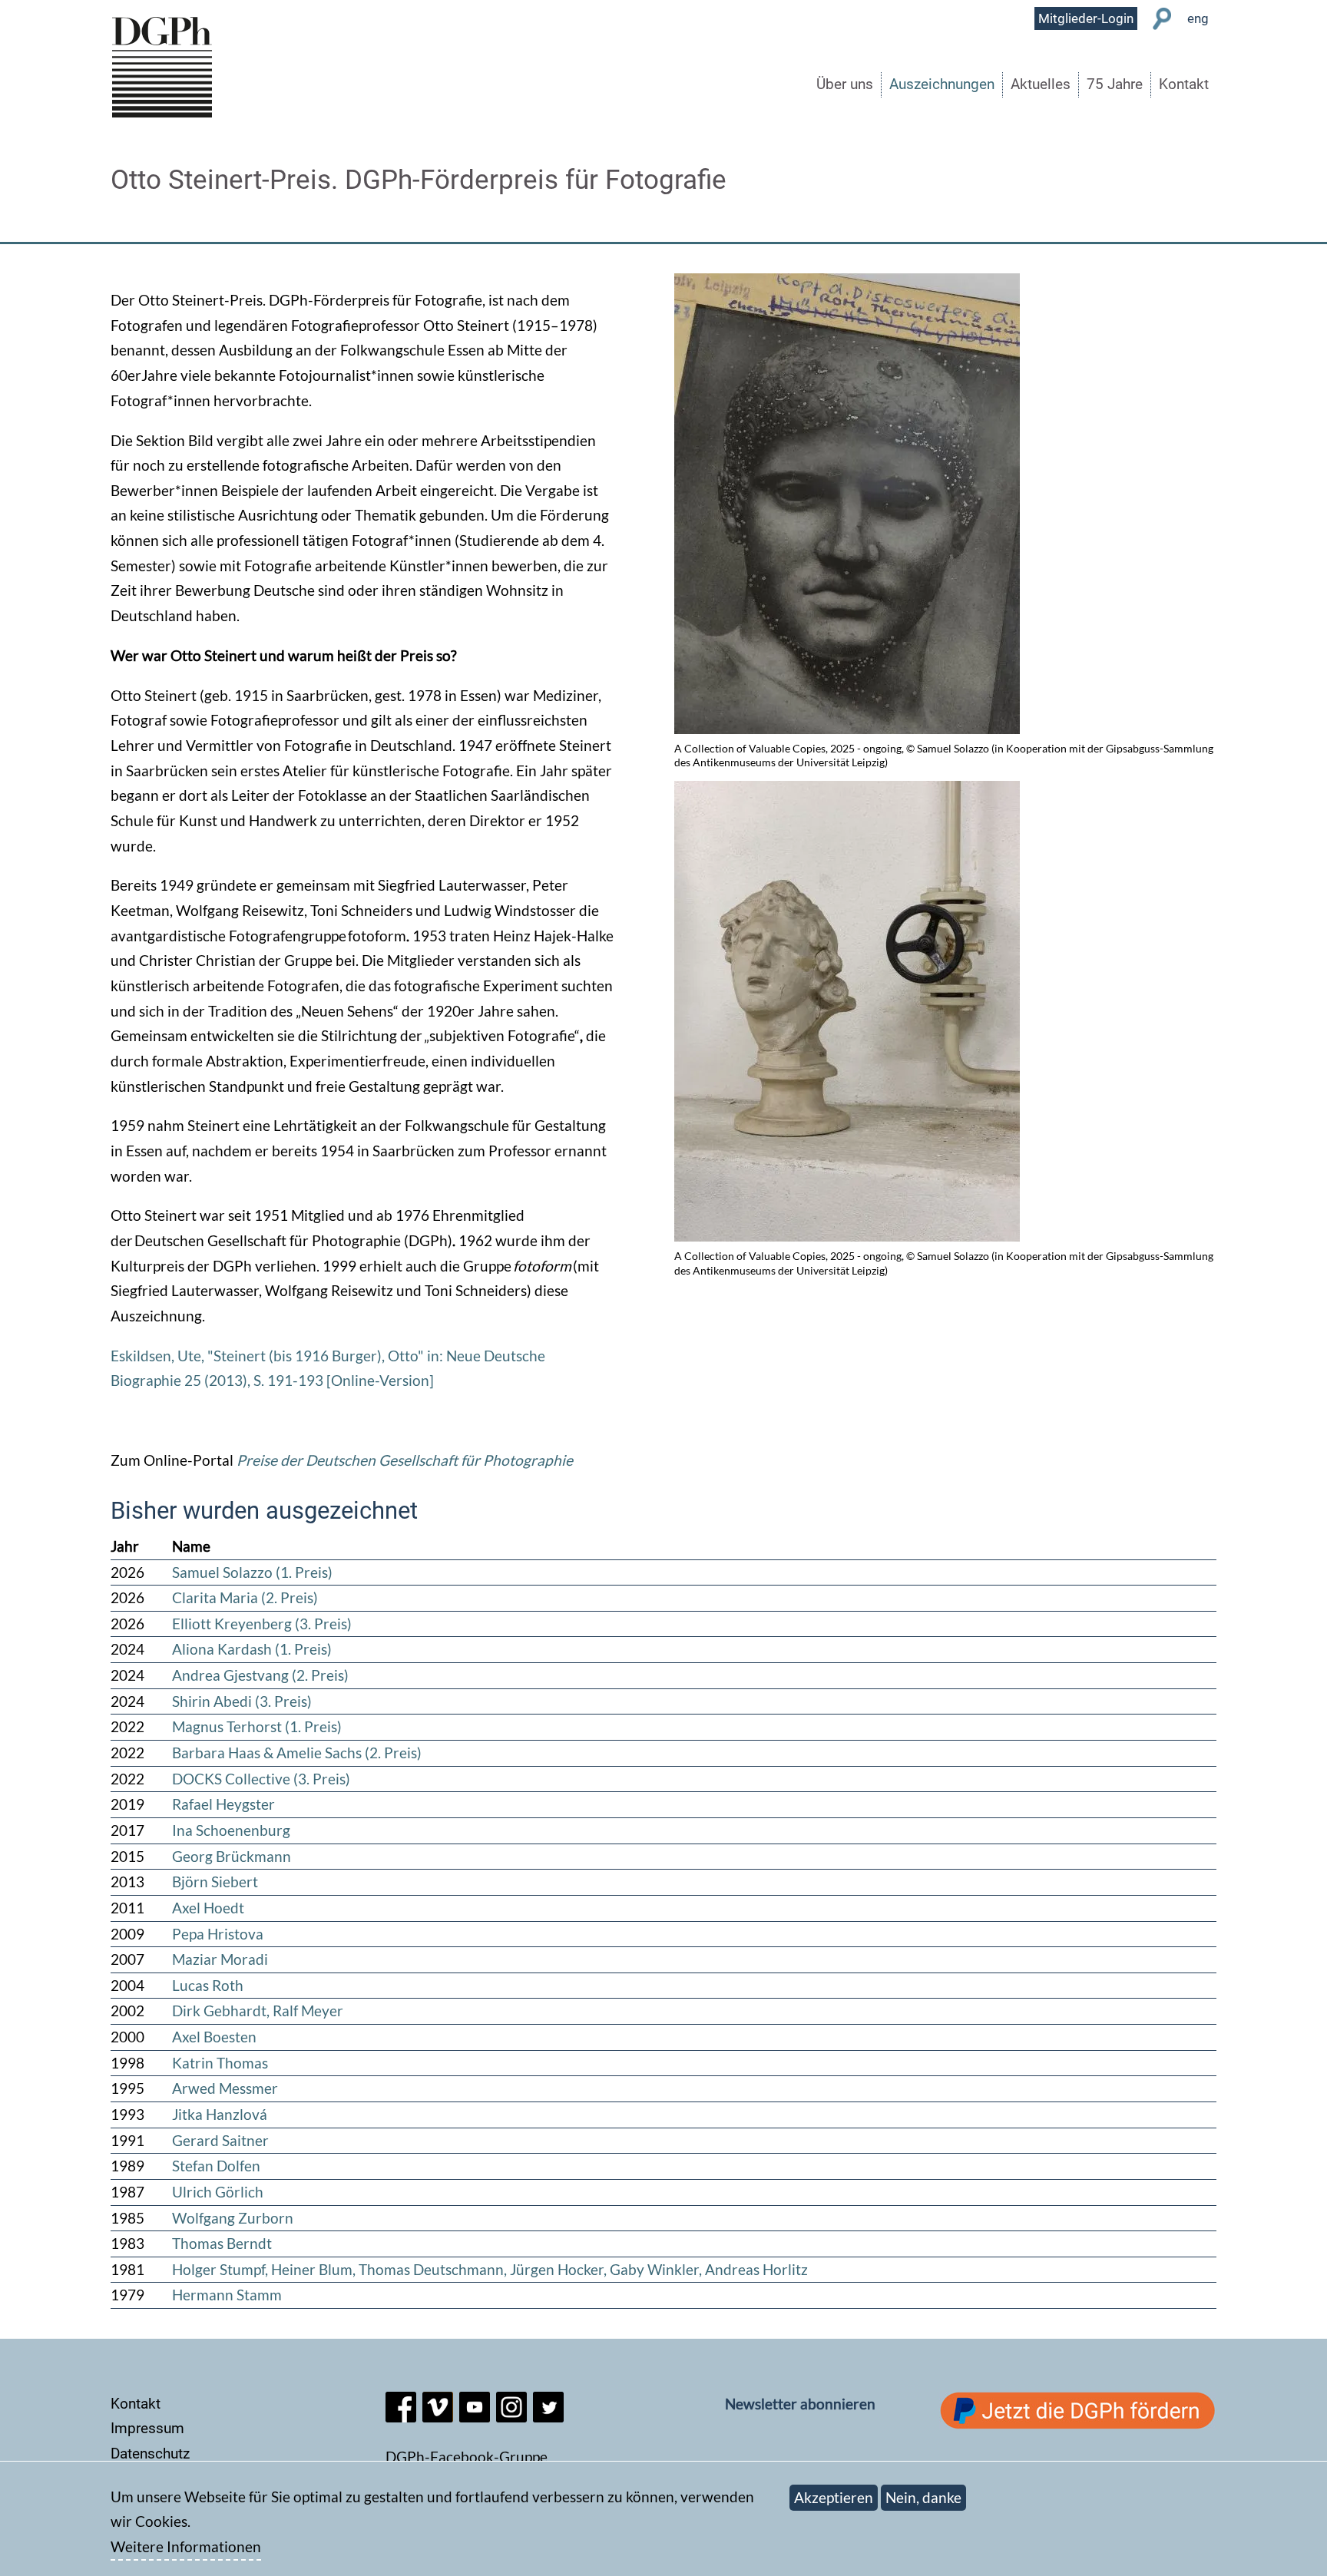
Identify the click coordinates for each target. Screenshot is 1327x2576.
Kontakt (1184, 84)
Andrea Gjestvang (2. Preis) (260, 1675)
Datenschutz (150, 2454)
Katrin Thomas (220, 2063)
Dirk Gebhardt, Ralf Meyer (258, 2011)
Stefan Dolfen (216, 2166)
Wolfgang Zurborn (233, 2218)
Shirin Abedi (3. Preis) (242, 1701)
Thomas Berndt (222, 2243)
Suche (1162, 19)
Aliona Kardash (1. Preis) (252, 1649)
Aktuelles (1041, 84)
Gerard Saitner (220, 2140)
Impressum (147, 2428)
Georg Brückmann (232, 1856)
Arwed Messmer (225, 2088)
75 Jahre (1115, 84)
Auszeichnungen (942, 84)
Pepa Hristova (218, 1934)
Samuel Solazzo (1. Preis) (252, 1572)
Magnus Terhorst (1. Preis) (257, 1726)
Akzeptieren (834, 2497)
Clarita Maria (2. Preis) (245, 1597)
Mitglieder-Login (1086, 18)
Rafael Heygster (223, 1804)
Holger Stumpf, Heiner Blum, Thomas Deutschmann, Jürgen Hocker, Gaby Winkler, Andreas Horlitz (490, 2269)
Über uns (845, 84)
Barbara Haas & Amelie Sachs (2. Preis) (297, 1753)
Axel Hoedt (208, 1908)
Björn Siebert (215, 1882)
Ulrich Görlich (218, 2192)
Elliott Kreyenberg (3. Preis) (262, 1624)
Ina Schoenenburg (231, 1830)
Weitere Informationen (186, 2546)
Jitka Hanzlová (220, 2114)
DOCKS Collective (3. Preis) (261, 1779)
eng (1198, 18)
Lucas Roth (208, 1985)
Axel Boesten (214, 2037)
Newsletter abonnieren (800, 2404)
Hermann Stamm (227, 2295)
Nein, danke (923, 2497)
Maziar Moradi (220, 1959)
